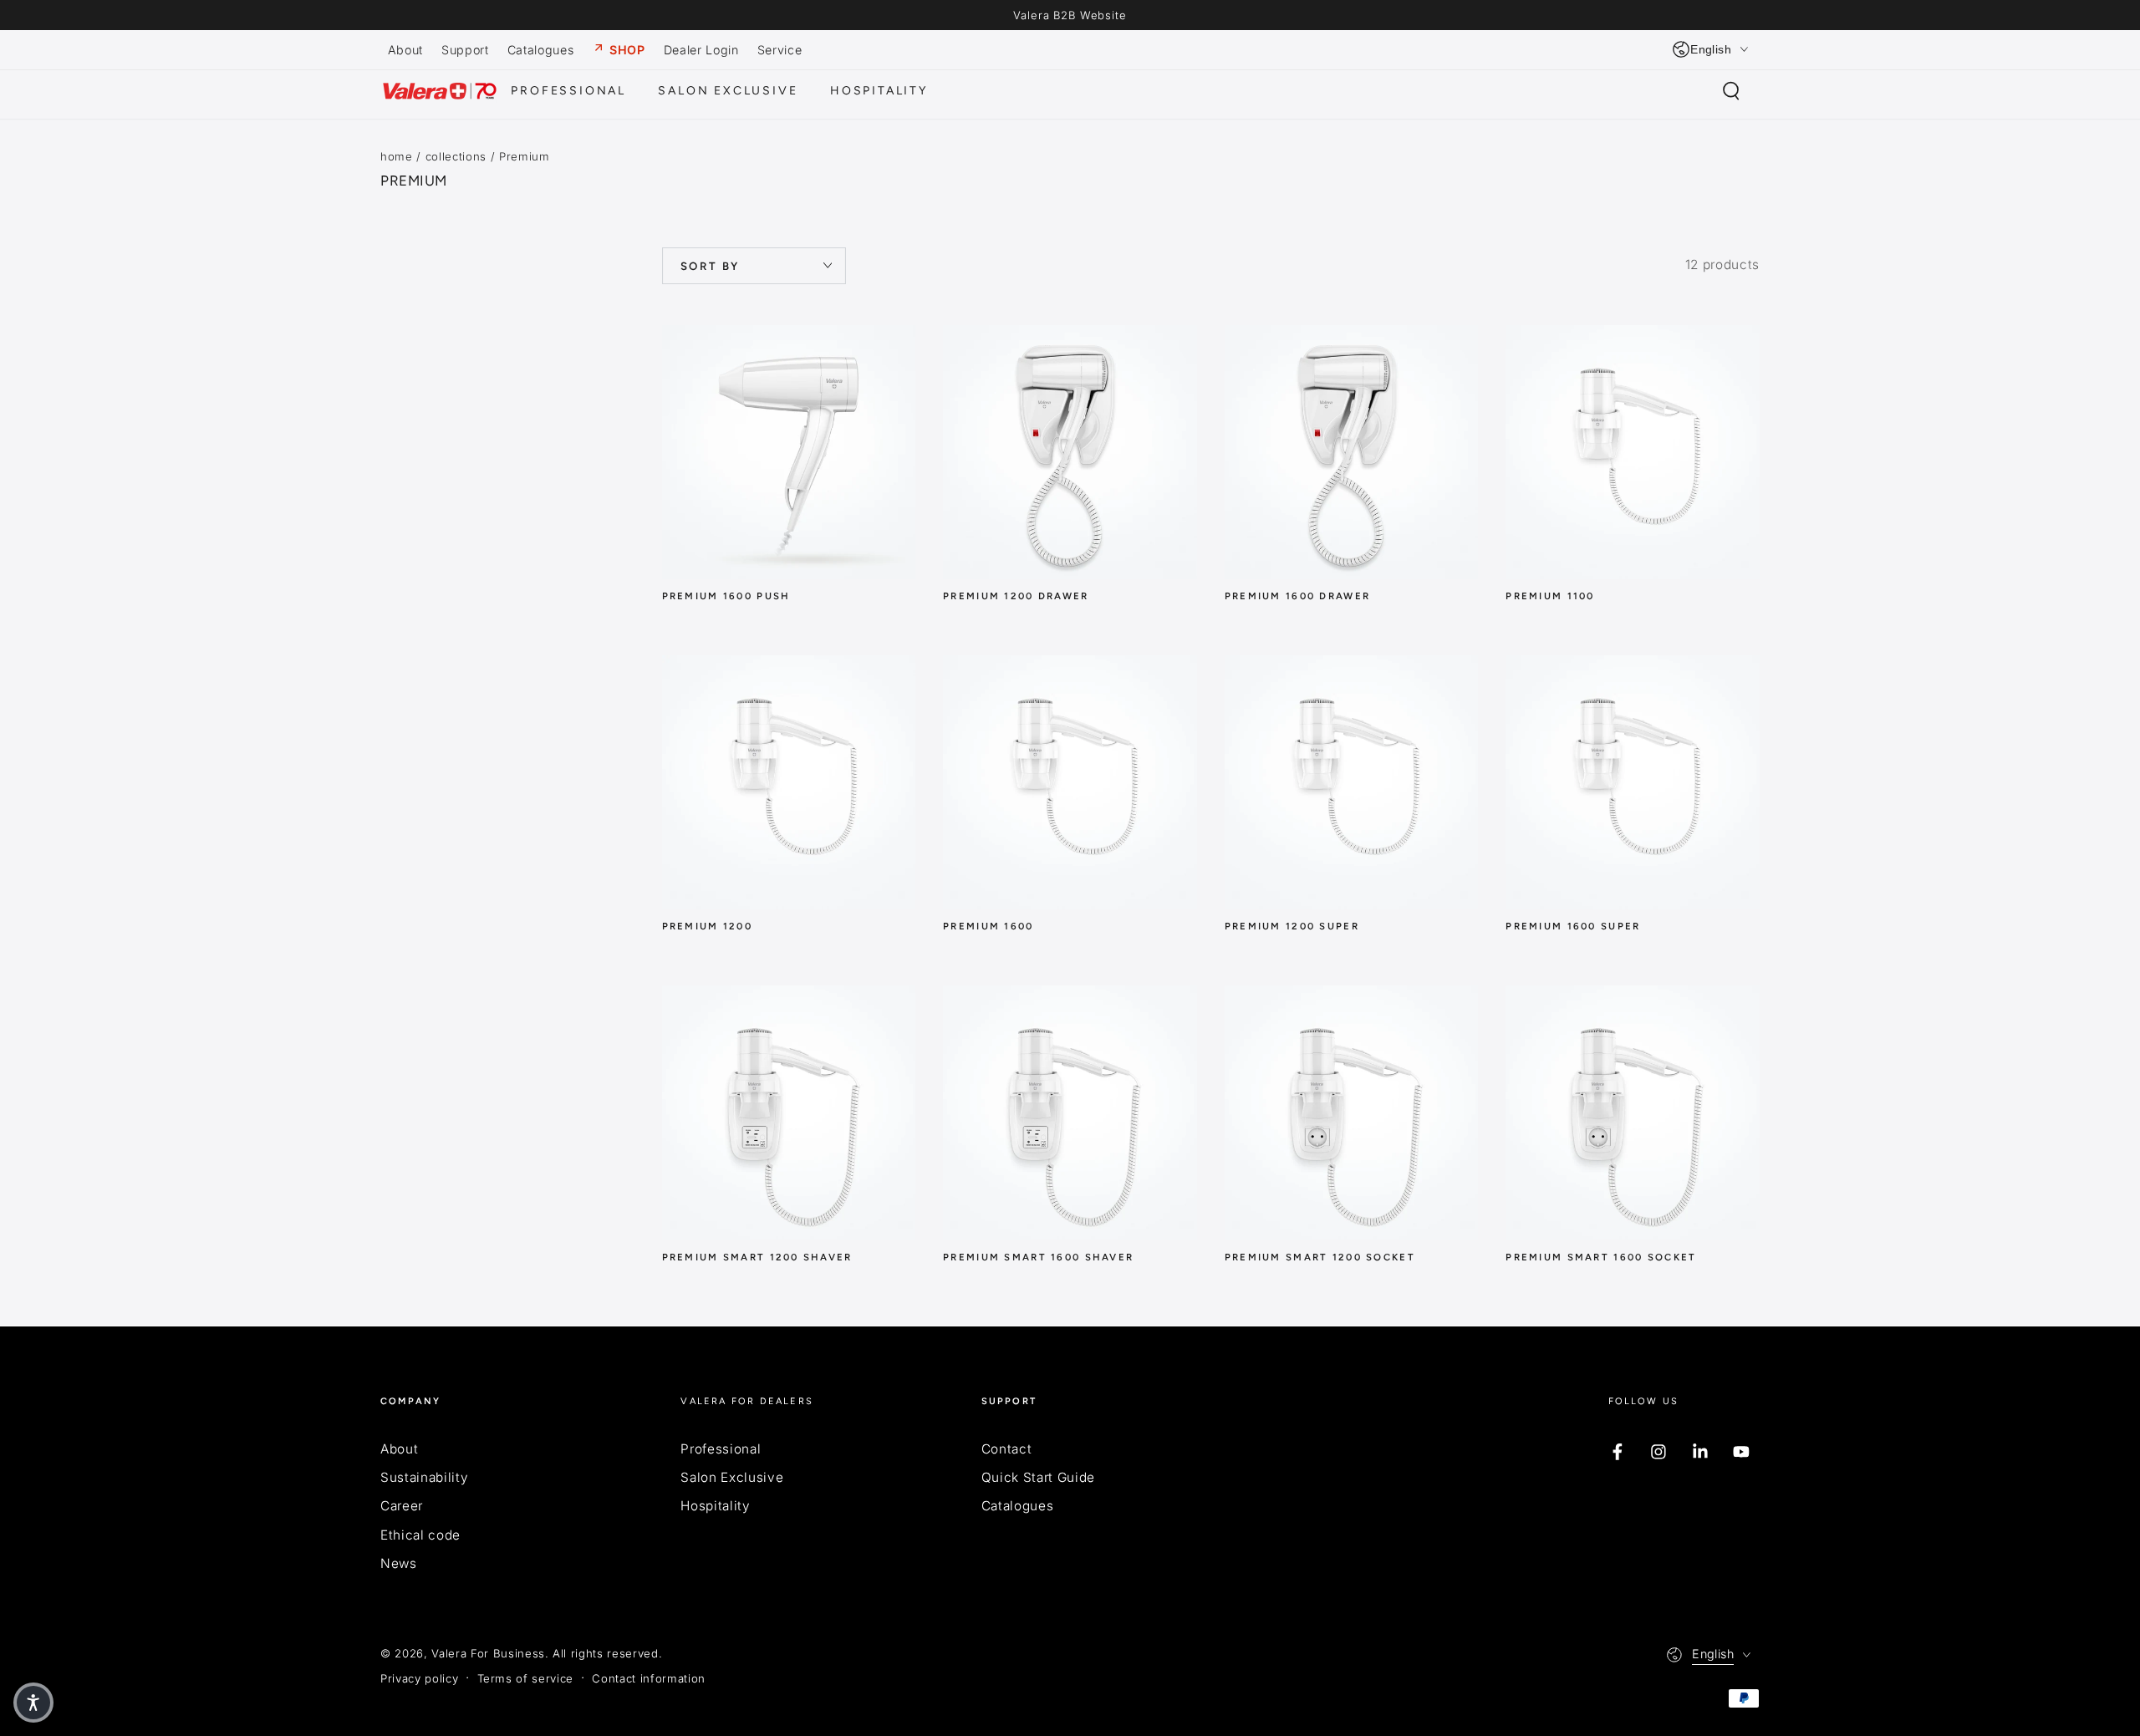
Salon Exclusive (732, 1477)
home (397, 156)
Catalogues (1018, 1506)
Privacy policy (419, 1678)
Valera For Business (488, 1653)
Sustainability (424, 1477)
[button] (1731, 91)
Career (402, 1506)
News (399, 1563)
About (399, 1449)
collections (456, 156)
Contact (1007, 1449)
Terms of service (526, 1678)
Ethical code (420, 1535)
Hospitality (715, 1506)
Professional (721, 1449)
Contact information (649, 1678)
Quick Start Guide (1038, 1477)
